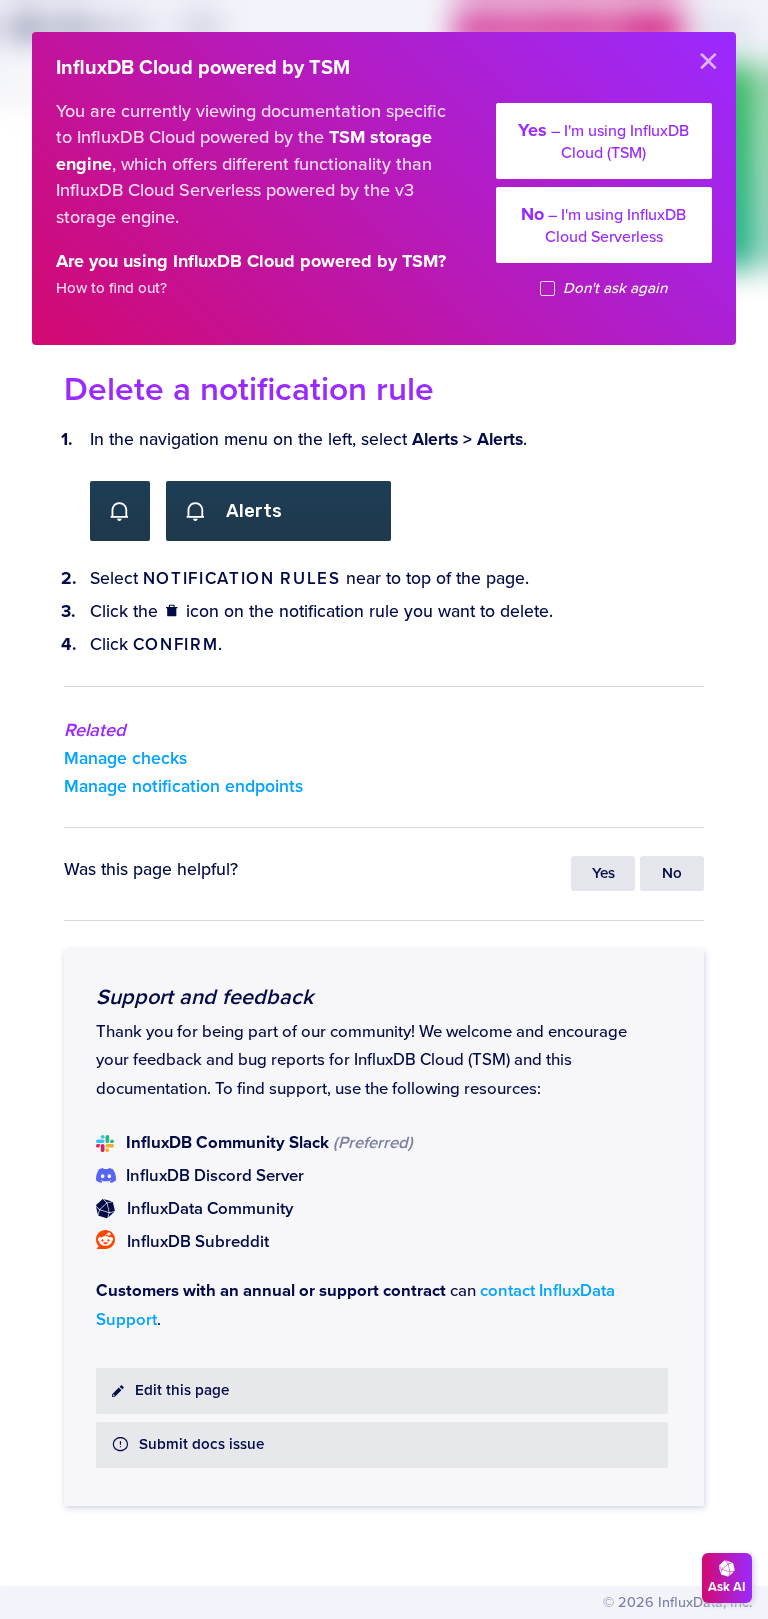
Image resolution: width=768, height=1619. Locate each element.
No (672, 873)
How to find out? (111, 288)
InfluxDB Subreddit (198, 1242)
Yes (603, 873)
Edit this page (182, 1390)
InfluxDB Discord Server (215, 1176)
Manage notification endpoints (183, 786)
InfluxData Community (210, 1209)
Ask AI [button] (727, 1587)
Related (95, 730)
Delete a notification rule (249, 389)
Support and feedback (204, 997)
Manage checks (125, 758)
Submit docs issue (201, 1444)
